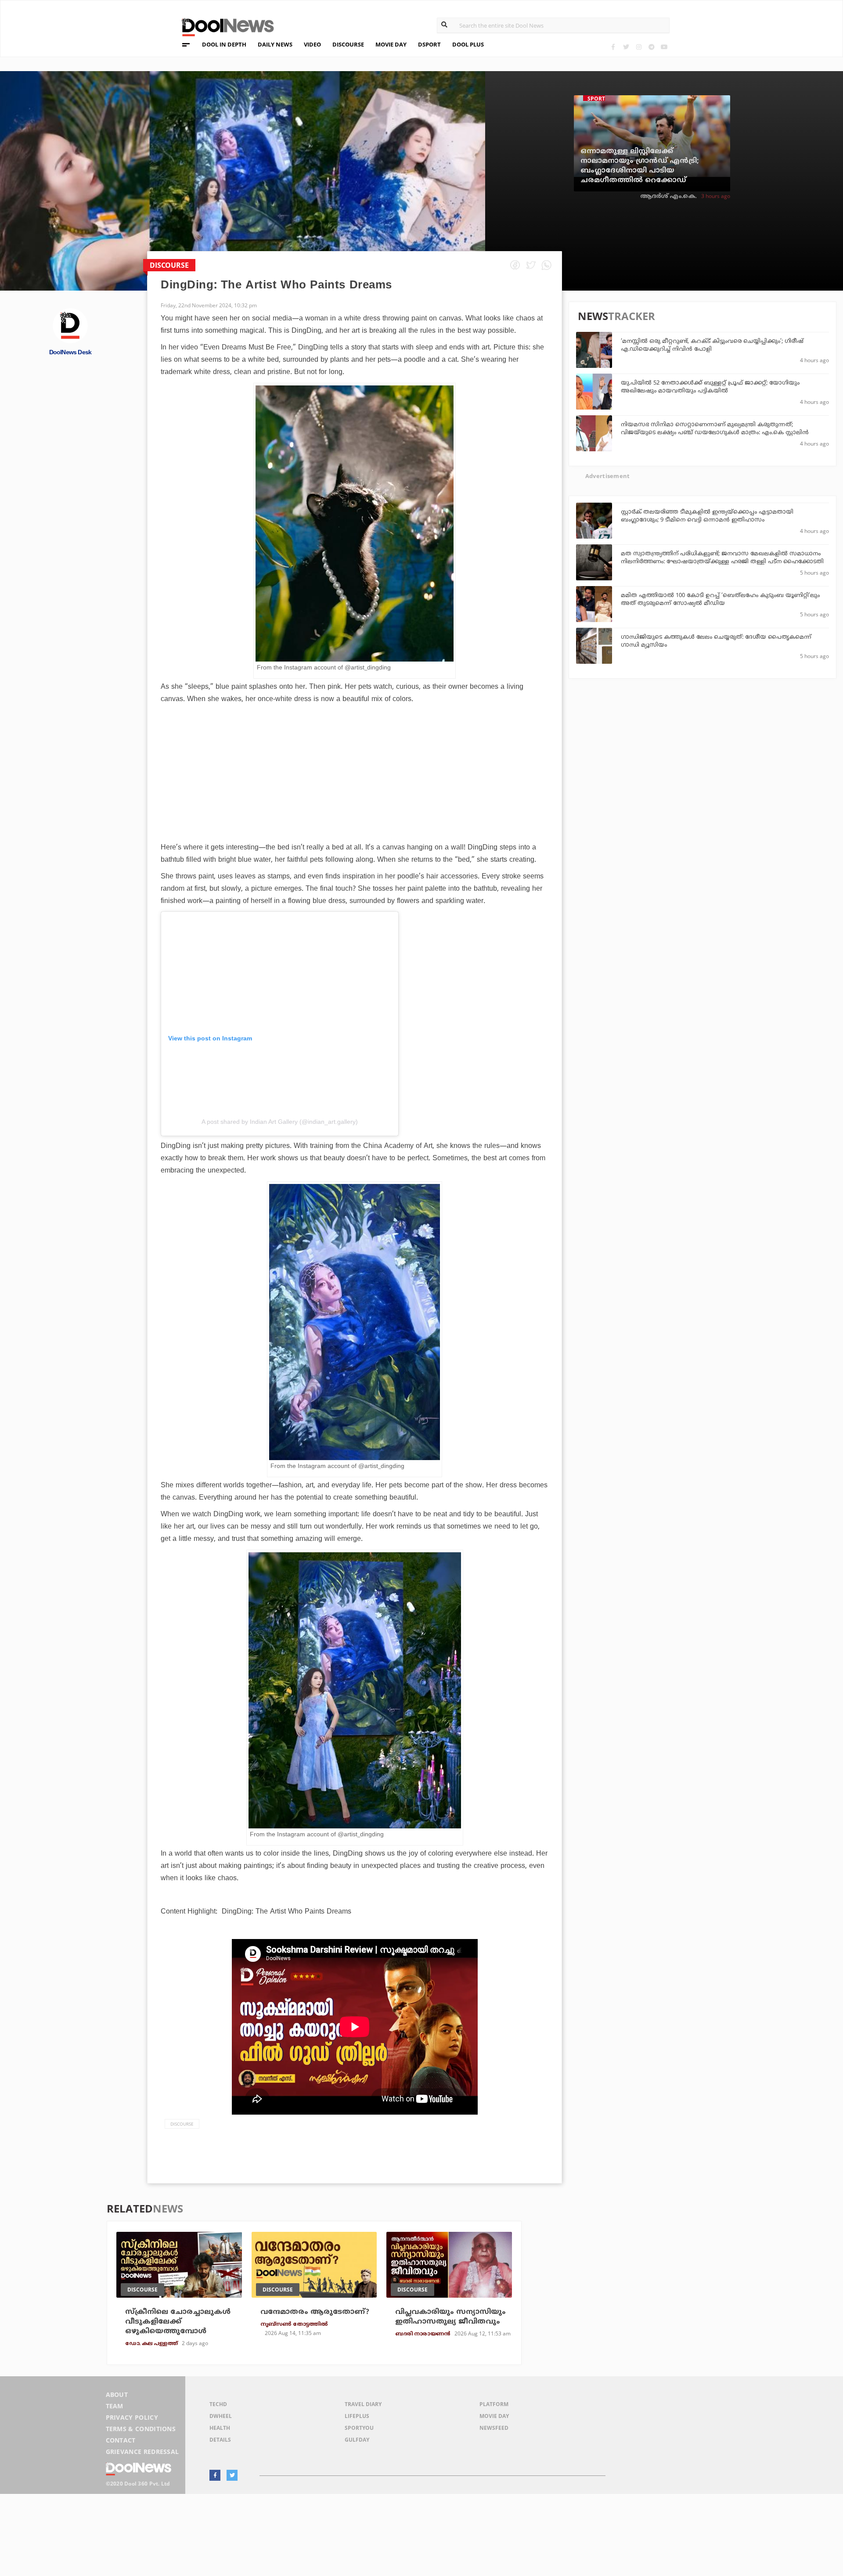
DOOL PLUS (468, 44)
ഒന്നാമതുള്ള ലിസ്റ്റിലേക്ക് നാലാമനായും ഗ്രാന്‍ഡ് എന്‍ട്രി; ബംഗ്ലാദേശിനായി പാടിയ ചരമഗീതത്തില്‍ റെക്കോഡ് (640, 166)
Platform (494, 2404)
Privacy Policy (132, 2417)
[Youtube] (664, 47)
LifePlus (357, 2416)
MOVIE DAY (391, 44)
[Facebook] (613, 47)
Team (115, 2406)
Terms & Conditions (141, 2429)
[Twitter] (626, 47)
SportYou (359, 2428)
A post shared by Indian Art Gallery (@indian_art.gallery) (280, 1122)
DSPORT (429, 44)
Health (220, 2428)
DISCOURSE (348, 44)
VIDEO (312, 44)
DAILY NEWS (275, 44)
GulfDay (357, 2440)
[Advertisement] (355, 798)
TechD (218, 2404)
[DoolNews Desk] (70, 325)
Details (220, 2440)
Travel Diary (363, 2404)
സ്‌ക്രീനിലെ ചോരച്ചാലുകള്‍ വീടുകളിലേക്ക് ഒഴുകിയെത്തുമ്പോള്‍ (178, 2322)
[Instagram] (639, 47)
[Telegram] (651, 47)
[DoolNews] (224, 26)
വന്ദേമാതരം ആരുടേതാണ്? (315, 2312)
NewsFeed (494, 2428)
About (117, 2394)
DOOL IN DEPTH (224, 44)
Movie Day (494, 2416)
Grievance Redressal (142, 2452)
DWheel (221, 2416)
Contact (121, 2440)
